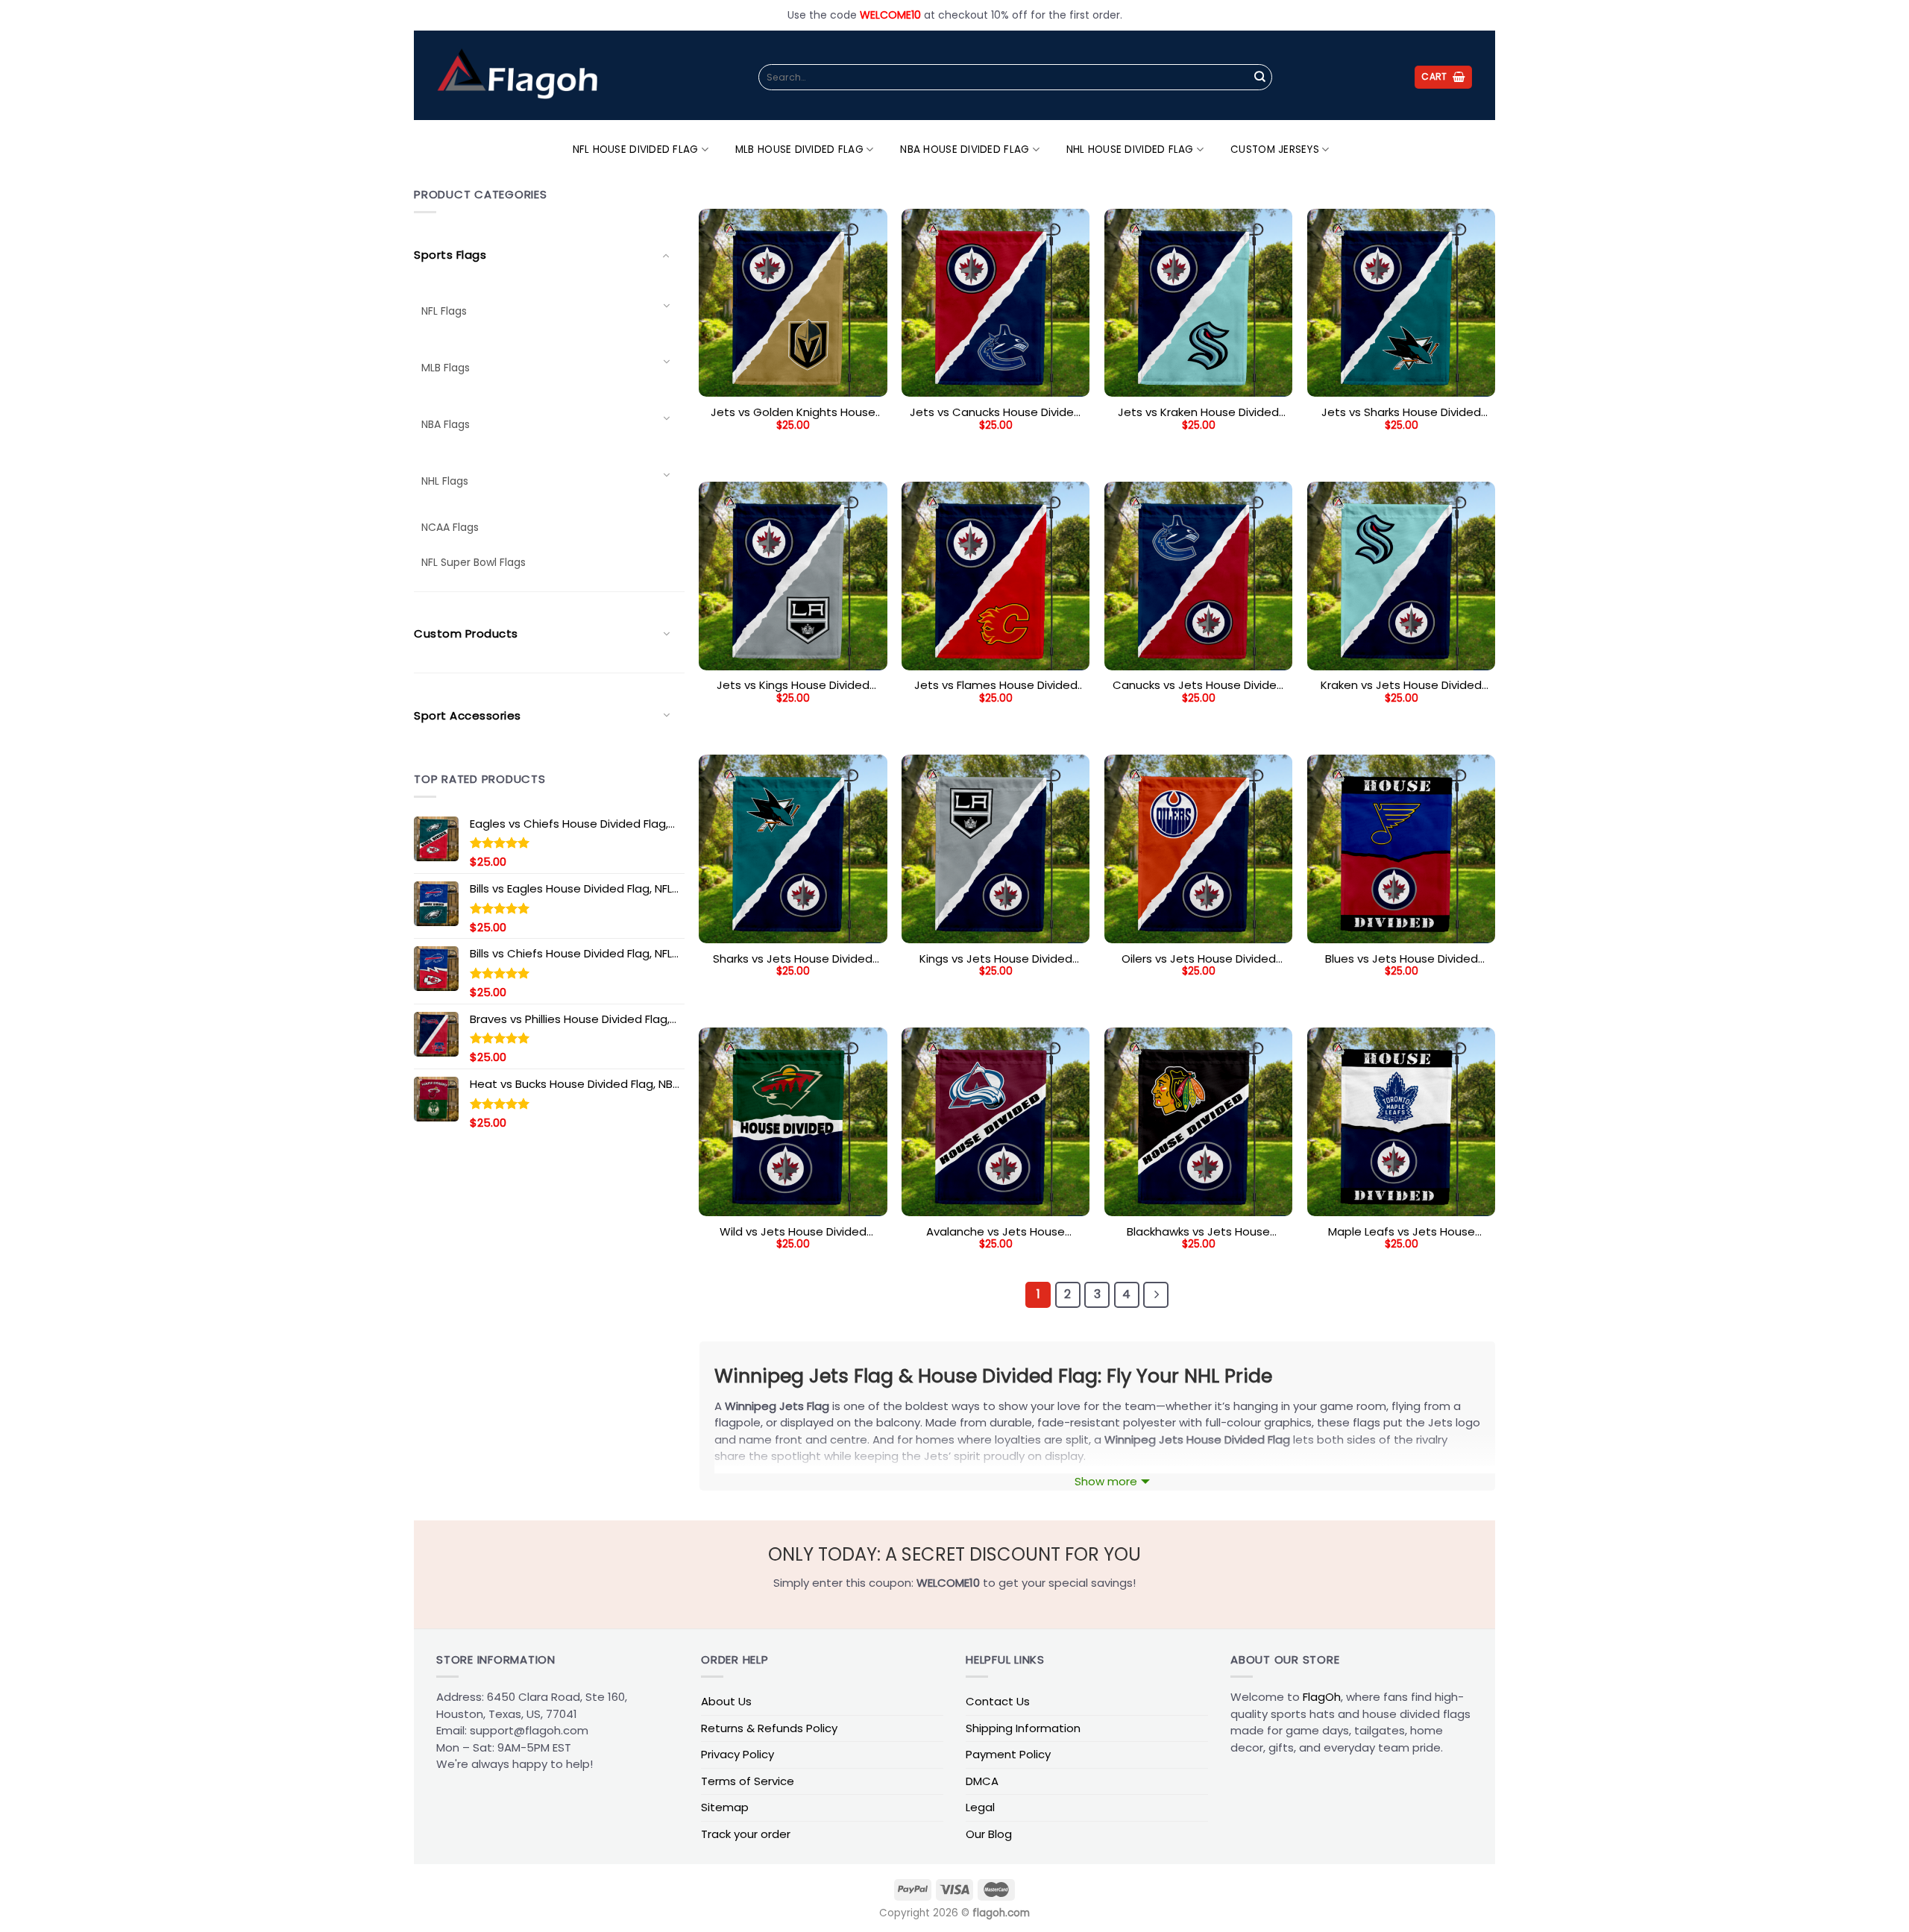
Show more (1106, 1481)
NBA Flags (446, 424)
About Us (726, 1701)
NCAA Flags (450, 527)
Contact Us (998, 1701)
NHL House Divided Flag (1130, 150)
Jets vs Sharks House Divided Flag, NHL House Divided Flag (1401, 412)
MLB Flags (446, 368)
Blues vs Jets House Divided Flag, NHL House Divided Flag (1401, 959)
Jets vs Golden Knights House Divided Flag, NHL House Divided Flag (793, 412)
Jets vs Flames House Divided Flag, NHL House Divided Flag (996, 685)
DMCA (982, 1781)
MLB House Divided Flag (799, 150)
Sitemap (725, 1807)
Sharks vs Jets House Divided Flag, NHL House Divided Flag (793, 959)
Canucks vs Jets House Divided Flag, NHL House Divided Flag (1198, 685)
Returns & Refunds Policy (769, 1728)
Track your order (746, 1834)
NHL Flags (445, 481)
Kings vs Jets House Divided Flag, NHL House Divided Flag (996, 959)
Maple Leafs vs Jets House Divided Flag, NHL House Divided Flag (1401, 1232)
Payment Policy (1008, 1754)
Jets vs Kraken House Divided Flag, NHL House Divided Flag (1198, 412)
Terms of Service (748, 1781)
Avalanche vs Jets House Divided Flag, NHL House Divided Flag (996, 1232)
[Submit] (1259, 78)
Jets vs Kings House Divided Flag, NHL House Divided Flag (793, 685)
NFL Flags (444, 311)
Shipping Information (1023, 1728)
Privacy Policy (738, 1754)
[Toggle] (666, 306)
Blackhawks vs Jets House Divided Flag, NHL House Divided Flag (1198, 1232)
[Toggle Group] (666, 255)
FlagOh (1322, 1697)
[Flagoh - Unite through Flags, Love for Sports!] (517, 75)
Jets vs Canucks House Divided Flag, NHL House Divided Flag (996, 412)
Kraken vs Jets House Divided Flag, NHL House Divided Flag (1401, 685)
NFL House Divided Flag (636, 150)
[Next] (1156, 1294)
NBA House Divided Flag (965, 150)
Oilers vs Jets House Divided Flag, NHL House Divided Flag (1199, 959)
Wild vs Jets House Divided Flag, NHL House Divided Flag (793, 1232)
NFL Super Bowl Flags (474, 562)
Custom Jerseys (1275, 150)
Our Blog (989, 1834)
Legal (980, 1807)
